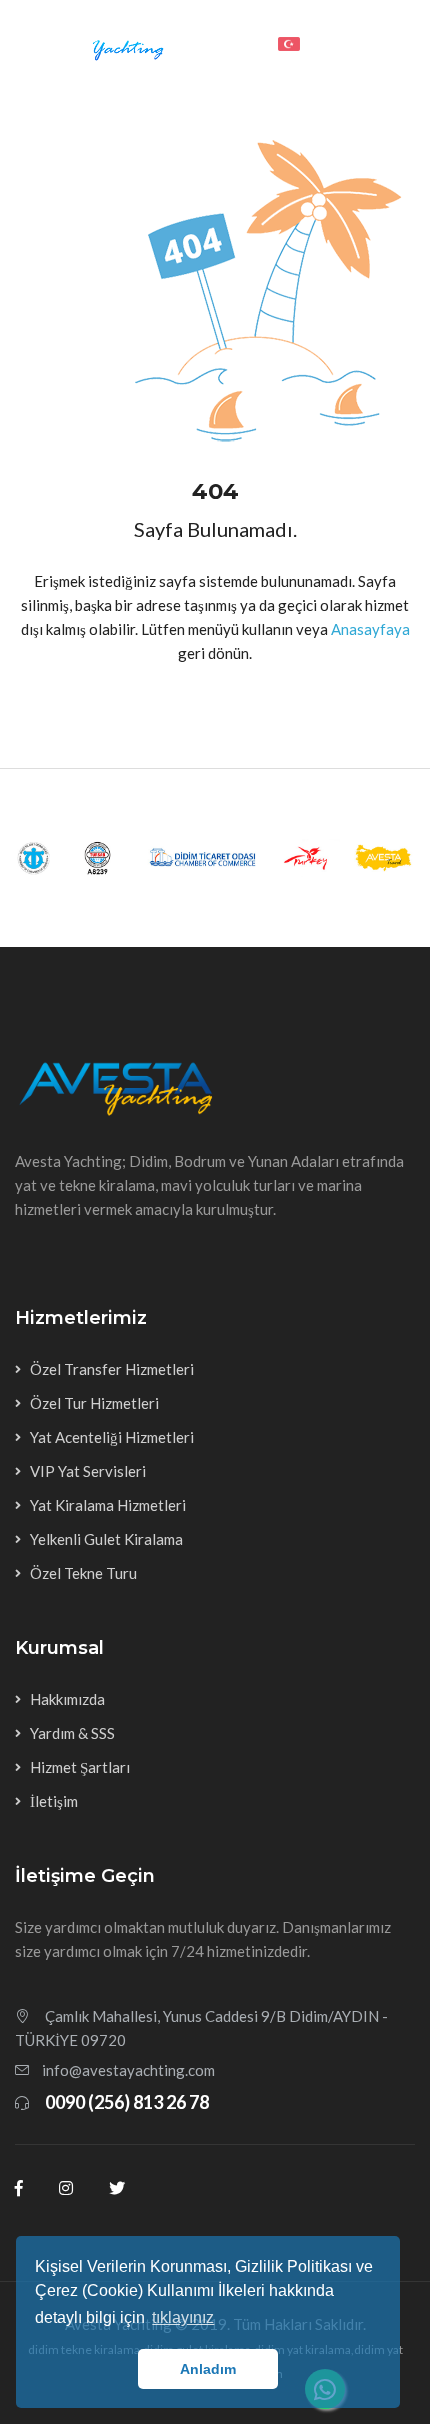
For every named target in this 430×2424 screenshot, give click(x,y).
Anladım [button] (208, 2369)
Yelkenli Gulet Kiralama (106, 1539)
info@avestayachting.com (128, 2070)
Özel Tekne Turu (83, 1573)
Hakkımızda (67, 1699)
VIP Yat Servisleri (88, 1471)
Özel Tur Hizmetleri (94, 1403)
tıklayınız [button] (183, 2317)
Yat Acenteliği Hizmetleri (112, 1437)
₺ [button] (338, 42)
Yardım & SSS (72, 1733)
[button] (295, 42)
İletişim (54, 1801)
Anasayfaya (370, 629)
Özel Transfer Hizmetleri (112, 1369)
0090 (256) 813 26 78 (127, 2102)
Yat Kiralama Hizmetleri (108, 1505)
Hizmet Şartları (80, 1767)
